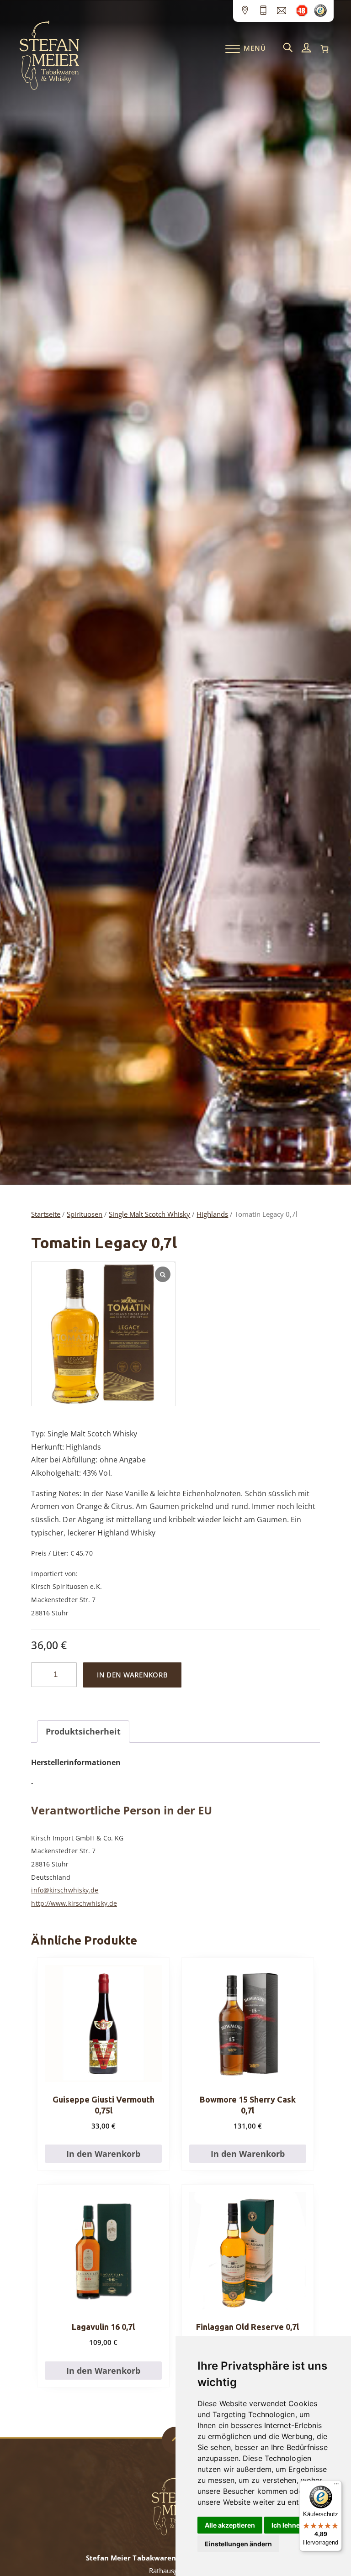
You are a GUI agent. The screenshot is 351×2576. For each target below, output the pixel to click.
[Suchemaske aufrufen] (288, 48)
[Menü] (336, 2486)
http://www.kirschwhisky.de (74, 1903)
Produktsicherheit (83, 1731)
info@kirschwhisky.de (65, 1890)
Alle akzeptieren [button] (230, 2525)
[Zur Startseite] (49, 88)
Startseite (46, 1214)
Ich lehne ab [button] (290, 2525)
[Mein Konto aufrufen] (306, 48)
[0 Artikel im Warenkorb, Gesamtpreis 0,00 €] (324, 49)
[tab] (83, 1732)
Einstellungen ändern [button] (238, 2544)
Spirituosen (85, 1214)
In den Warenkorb (132, 1675)
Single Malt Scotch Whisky (149, 1214)
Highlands (212, 1214)
